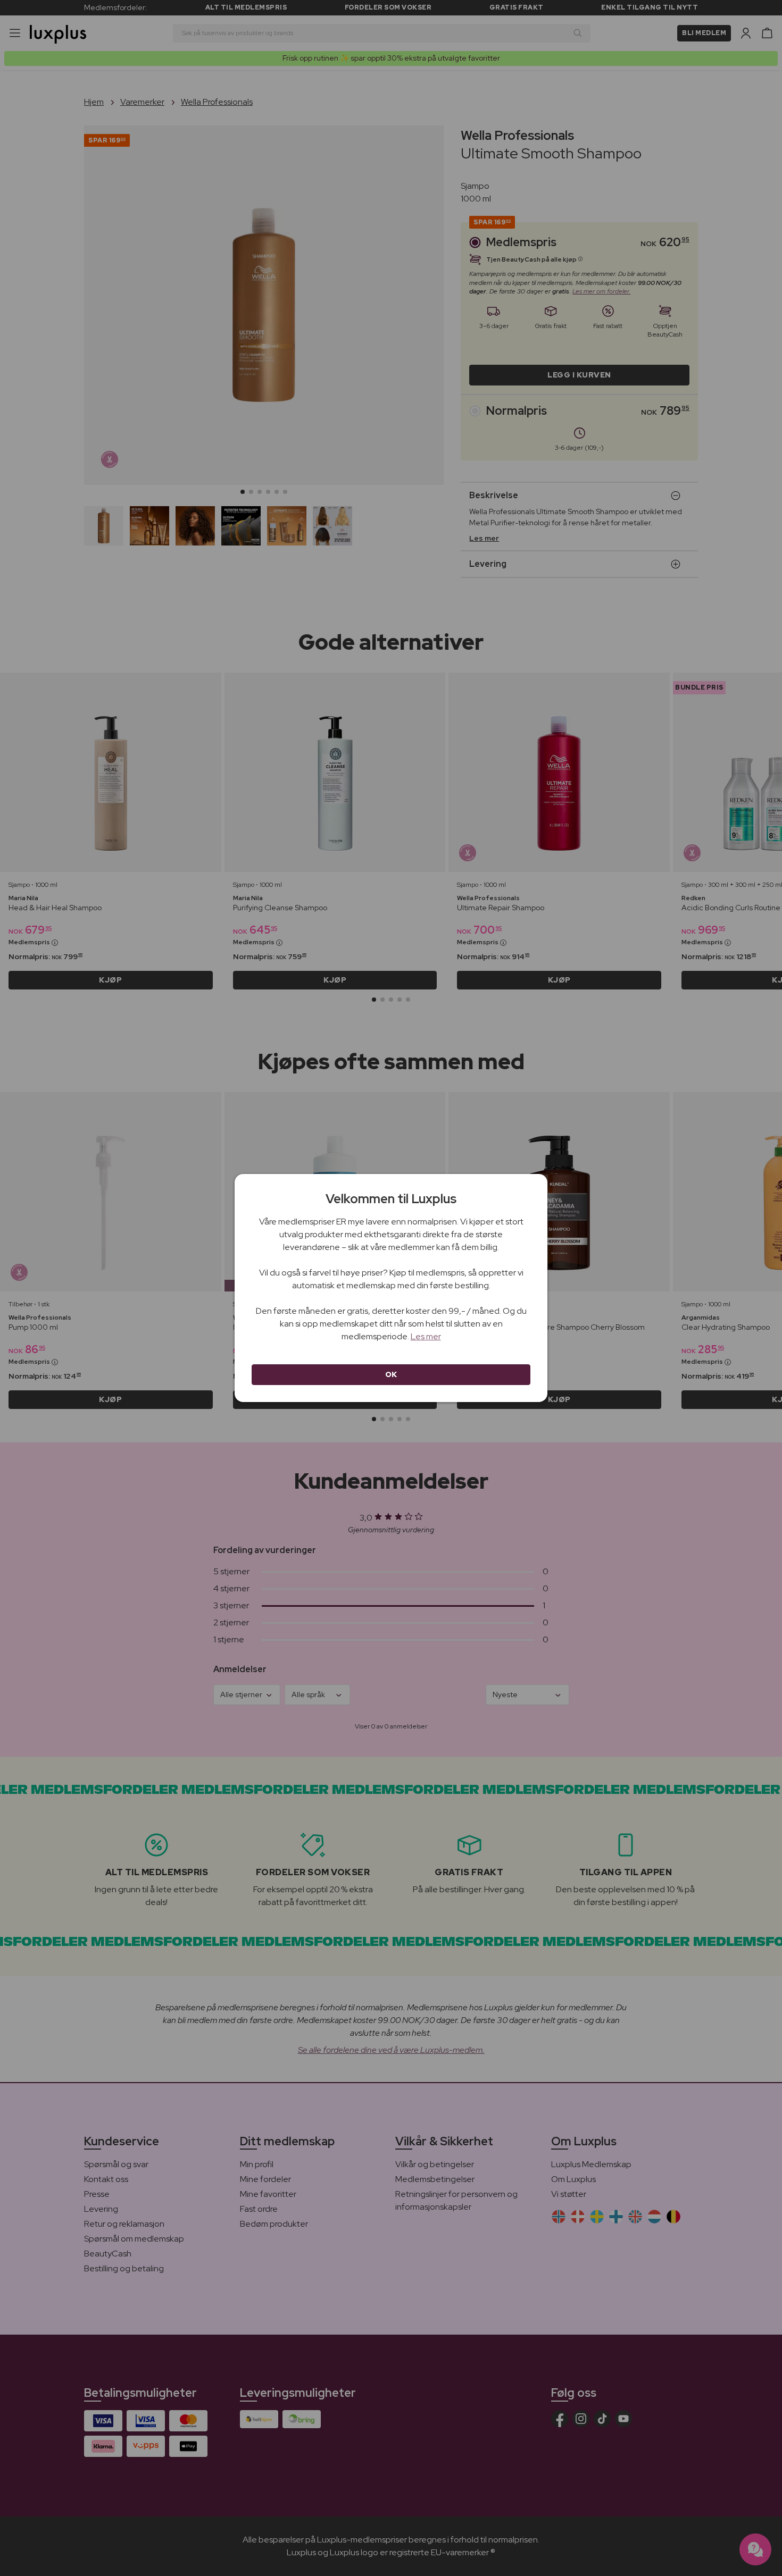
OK (391, 1374)
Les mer (426, 1336)
